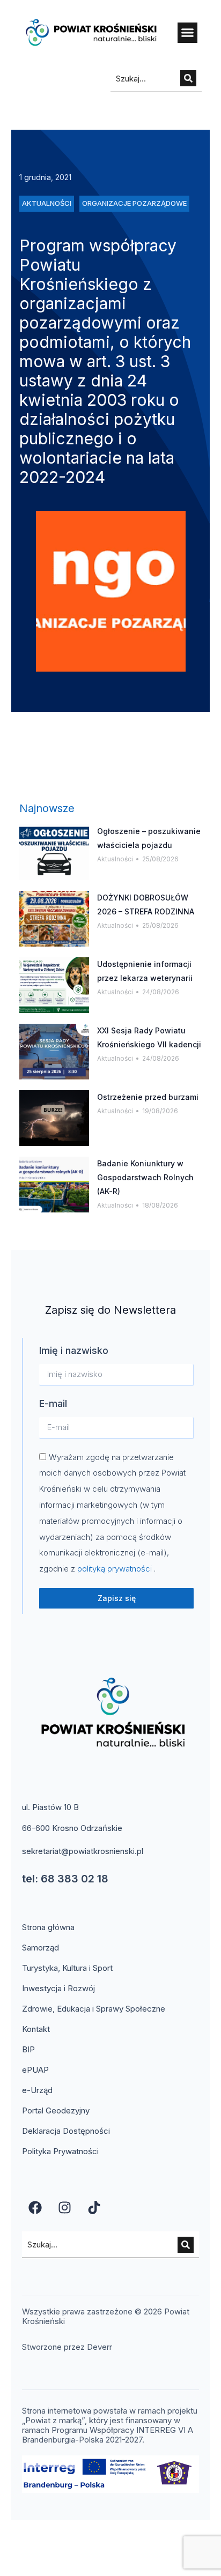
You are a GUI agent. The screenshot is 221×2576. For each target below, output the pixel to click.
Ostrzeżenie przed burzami (148, 1097)
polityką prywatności (116, 1569)
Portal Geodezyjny (56, 2110)
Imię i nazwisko (74, 1350)
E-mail (53, 1404)
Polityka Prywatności (60, 2151)
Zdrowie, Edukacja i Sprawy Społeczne (94, 2009)
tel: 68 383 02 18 (65, 1879)
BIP (28, 2049)
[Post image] (54, 852)
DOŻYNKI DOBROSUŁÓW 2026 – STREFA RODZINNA (146, 904)
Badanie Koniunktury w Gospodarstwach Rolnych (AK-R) (145, 1177)
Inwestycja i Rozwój (58, 1988)
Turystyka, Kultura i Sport (67, 1968)
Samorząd (40, 1948)
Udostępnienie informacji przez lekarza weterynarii (145, 971)
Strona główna (48, 1927)
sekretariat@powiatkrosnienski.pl (83, 1851)
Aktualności (115, 859)
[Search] (188, 78)
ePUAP (35, 2070)
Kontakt (36, 2029)
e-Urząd (37, 2090)
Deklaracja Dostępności (66, 2131)
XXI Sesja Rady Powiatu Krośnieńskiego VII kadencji (149, 1037)
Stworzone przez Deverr (67, 2347)
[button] (188, 33)
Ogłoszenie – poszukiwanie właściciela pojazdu (149, 838)
